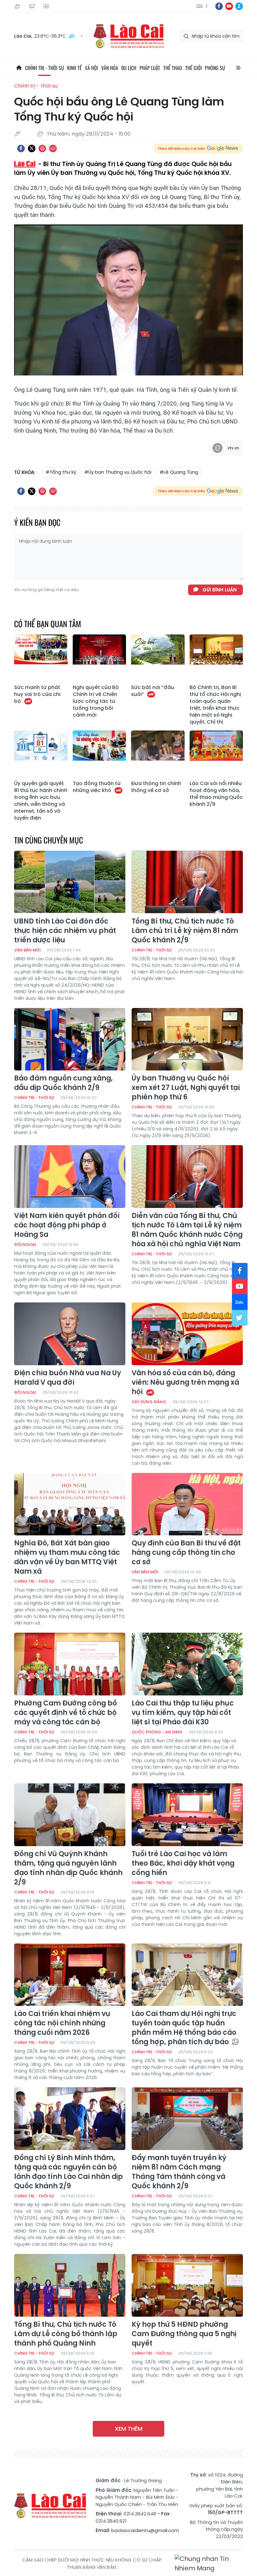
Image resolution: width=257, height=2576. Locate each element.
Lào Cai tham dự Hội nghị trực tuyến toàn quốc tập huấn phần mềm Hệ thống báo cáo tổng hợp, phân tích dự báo (184, 2028)
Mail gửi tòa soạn (33, 6)
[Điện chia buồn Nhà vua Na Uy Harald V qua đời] (70, 1334)
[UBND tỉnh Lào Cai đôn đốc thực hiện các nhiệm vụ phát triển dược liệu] (70, 882)
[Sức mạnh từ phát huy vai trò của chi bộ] (41, 658)
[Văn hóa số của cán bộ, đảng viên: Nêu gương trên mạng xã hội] (187, 1334)
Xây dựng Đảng (149, 1402)
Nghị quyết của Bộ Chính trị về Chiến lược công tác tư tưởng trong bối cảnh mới (96, 701)
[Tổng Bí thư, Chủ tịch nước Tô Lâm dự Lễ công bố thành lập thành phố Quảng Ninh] (70, 2285)
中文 (207, 6)
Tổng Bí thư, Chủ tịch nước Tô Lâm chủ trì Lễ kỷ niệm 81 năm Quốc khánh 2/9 (185, 931)
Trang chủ (19, 68)
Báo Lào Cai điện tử (128, 36)
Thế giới (194, 68)
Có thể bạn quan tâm (48, 624)
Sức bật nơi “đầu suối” (152, 691)
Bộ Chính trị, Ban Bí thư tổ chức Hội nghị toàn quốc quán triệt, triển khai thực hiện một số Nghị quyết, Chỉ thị (215, 705)
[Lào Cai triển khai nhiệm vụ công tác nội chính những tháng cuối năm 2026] (70, 1975)
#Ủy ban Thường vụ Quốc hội (118, 472)
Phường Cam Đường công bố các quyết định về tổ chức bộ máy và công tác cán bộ (66, 1713)
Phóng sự (215, 68)
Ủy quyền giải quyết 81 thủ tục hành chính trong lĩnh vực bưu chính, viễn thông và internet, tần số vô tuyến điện (41, 801)
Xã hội (92, 68)
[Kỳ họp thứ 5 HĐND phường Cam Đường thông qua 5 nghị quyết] (187, 2285)
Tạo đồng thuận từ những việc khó (97, 787)
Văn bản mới (27, 950)
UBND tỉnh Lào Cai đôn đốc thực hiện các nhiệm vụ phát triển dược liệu (65, 931)
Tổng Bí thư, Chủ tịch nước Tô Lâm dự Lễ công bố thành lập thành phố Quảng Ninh (66, 2334)
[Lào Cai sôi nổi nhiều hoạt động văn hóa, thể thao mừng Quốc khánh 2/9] (216, 754)
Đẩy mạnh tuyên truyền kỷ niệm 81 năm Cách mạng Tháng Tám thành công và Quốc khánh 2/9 (179, 2172)
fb (219, 6)
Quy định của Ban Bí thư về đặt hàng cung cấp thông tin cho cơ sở (186, 1553)
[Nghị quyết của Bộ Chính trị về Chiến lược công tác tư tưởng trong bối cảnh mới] (100, 658)
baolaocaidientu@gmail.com (145, 2530)
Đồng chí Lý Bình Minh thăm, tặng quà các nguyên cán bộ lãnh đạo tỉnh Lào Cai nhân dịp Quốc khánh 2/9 (68, 2172)
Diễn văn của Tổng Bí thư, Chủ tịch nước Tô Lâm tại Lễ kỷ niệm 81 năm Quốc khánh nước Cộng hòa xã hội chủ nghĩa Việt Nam (187, 1230)
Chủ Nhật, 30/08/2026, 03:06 (18, 6)
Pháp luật (150, 68)
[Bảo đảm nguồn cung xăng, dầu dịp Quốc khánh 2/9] (70, 1039)
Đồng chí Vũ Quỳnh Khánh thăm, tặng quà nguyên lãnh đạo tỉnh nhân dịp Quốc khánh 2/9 (68, 1868)
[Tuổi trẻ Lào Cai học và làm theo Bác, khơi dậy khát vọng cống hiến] (187, 1815)
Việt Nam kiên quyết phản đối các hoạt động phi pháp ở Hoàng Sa (67, 1225)
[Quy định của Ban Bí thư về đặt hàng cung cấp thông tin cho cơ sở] (187, 1504)
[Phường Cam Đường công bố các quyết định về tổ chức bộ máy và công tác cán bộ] (70, 1664)
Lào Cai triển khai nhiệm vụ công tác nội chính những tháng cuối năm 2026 (62, 2023)
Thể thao (173, 68)
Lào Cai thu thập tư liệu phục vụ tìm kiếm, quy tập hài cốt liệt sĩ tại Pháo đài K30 (183, 1713)
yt (229, 6)
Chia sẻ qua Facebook (21, 148)
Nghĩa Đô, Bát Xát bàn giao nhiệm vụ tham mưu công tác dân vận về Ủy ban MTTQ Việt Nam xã (67, 1557)
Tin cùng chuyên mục (49, 840)
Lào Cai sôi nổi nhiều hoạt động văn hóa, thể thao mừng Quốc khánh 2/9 (216, 794)
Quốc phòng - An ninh (157, 1732)
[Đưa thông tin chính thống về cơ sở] (158, 754)
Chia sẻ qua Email (53, 148)
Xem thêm (128, 2429)
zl (239, 6)
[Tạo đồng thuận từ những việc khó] (100, 754)
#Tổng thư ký (61, 472)
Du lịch (129, 68)
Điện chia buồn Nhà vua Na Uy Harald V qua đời (68, 1378)
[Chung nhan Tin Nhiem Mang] (209, 2564)
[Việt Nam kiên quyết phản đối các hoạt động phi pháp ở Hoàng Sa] (70, 1177)
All (238, 68)
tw (240, 1318)
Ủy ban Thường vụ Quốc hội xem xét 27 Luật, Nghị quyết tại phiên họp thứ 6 (186, 1088)
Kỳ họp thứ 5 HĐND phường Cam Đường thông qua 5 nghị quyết (184, 2334)
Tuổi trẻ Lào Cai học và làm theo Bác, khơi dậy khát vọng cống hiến (183, 1863)
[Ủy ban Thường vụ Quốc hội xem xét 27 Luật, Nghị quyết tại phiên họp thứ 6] (187, 1039)
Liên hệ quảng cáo (47, 6)
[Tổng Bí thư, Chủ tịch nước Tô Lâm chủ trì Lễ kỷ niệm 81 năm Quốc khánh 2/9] (187, 882)
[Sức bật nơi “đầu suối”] (158, 658)
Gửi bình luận (220, 590)
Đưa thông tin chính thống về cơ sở (156, 787)
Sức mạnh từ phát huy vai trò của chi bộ (37, 694)
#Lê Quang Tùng (179, 472)
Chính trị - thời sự (45, 68)
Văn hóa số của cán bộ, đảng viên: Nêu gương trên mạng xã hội (185, 1382)
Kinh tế (74, 68)
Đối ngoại (25, 1245)
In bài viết (42, 148)
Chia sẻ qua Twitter (32, 148)
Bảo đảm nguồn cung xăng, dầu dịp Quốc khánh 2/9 (63, 1083)
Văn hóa (110, 68)
